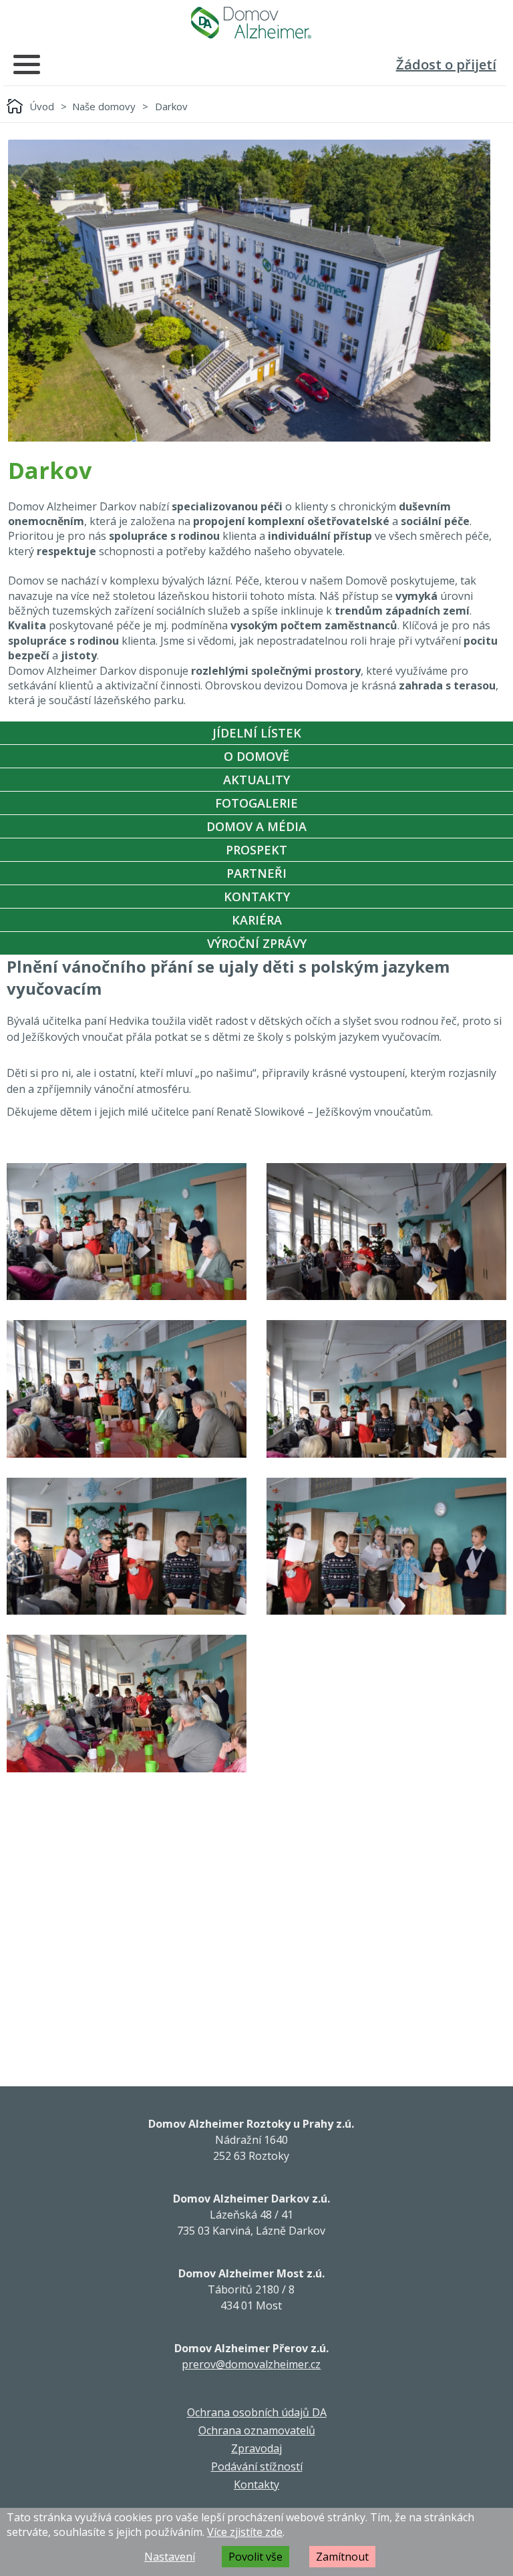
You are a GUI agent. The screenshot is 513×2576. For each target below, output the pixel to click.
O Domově (256, 756)
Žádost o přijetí (446, 64)
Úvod (42, 106)
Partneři (256, 873)
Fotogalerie (256, 803)
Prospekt (256, 850)
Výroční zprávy (257, 943)
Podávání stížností (257, 2466)
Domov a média (256, 826)
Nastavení (170, 2557)
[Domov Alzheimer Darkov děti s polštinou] (127, 1232)
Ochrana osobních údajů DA (257, 2412)
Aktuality (256, 780)
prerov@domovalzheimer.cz (251, 2364)
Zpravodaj (256, 2448)
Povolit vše (255, 2557)
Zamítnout (342, 2557)
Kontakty (257, 897)
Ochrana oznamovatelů (257, 2430)
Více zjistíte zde (245, 2532)
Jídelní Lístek (257, 733)
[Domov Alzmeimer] (251, 23)
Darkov (171, 106)
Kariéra (257, 920)
